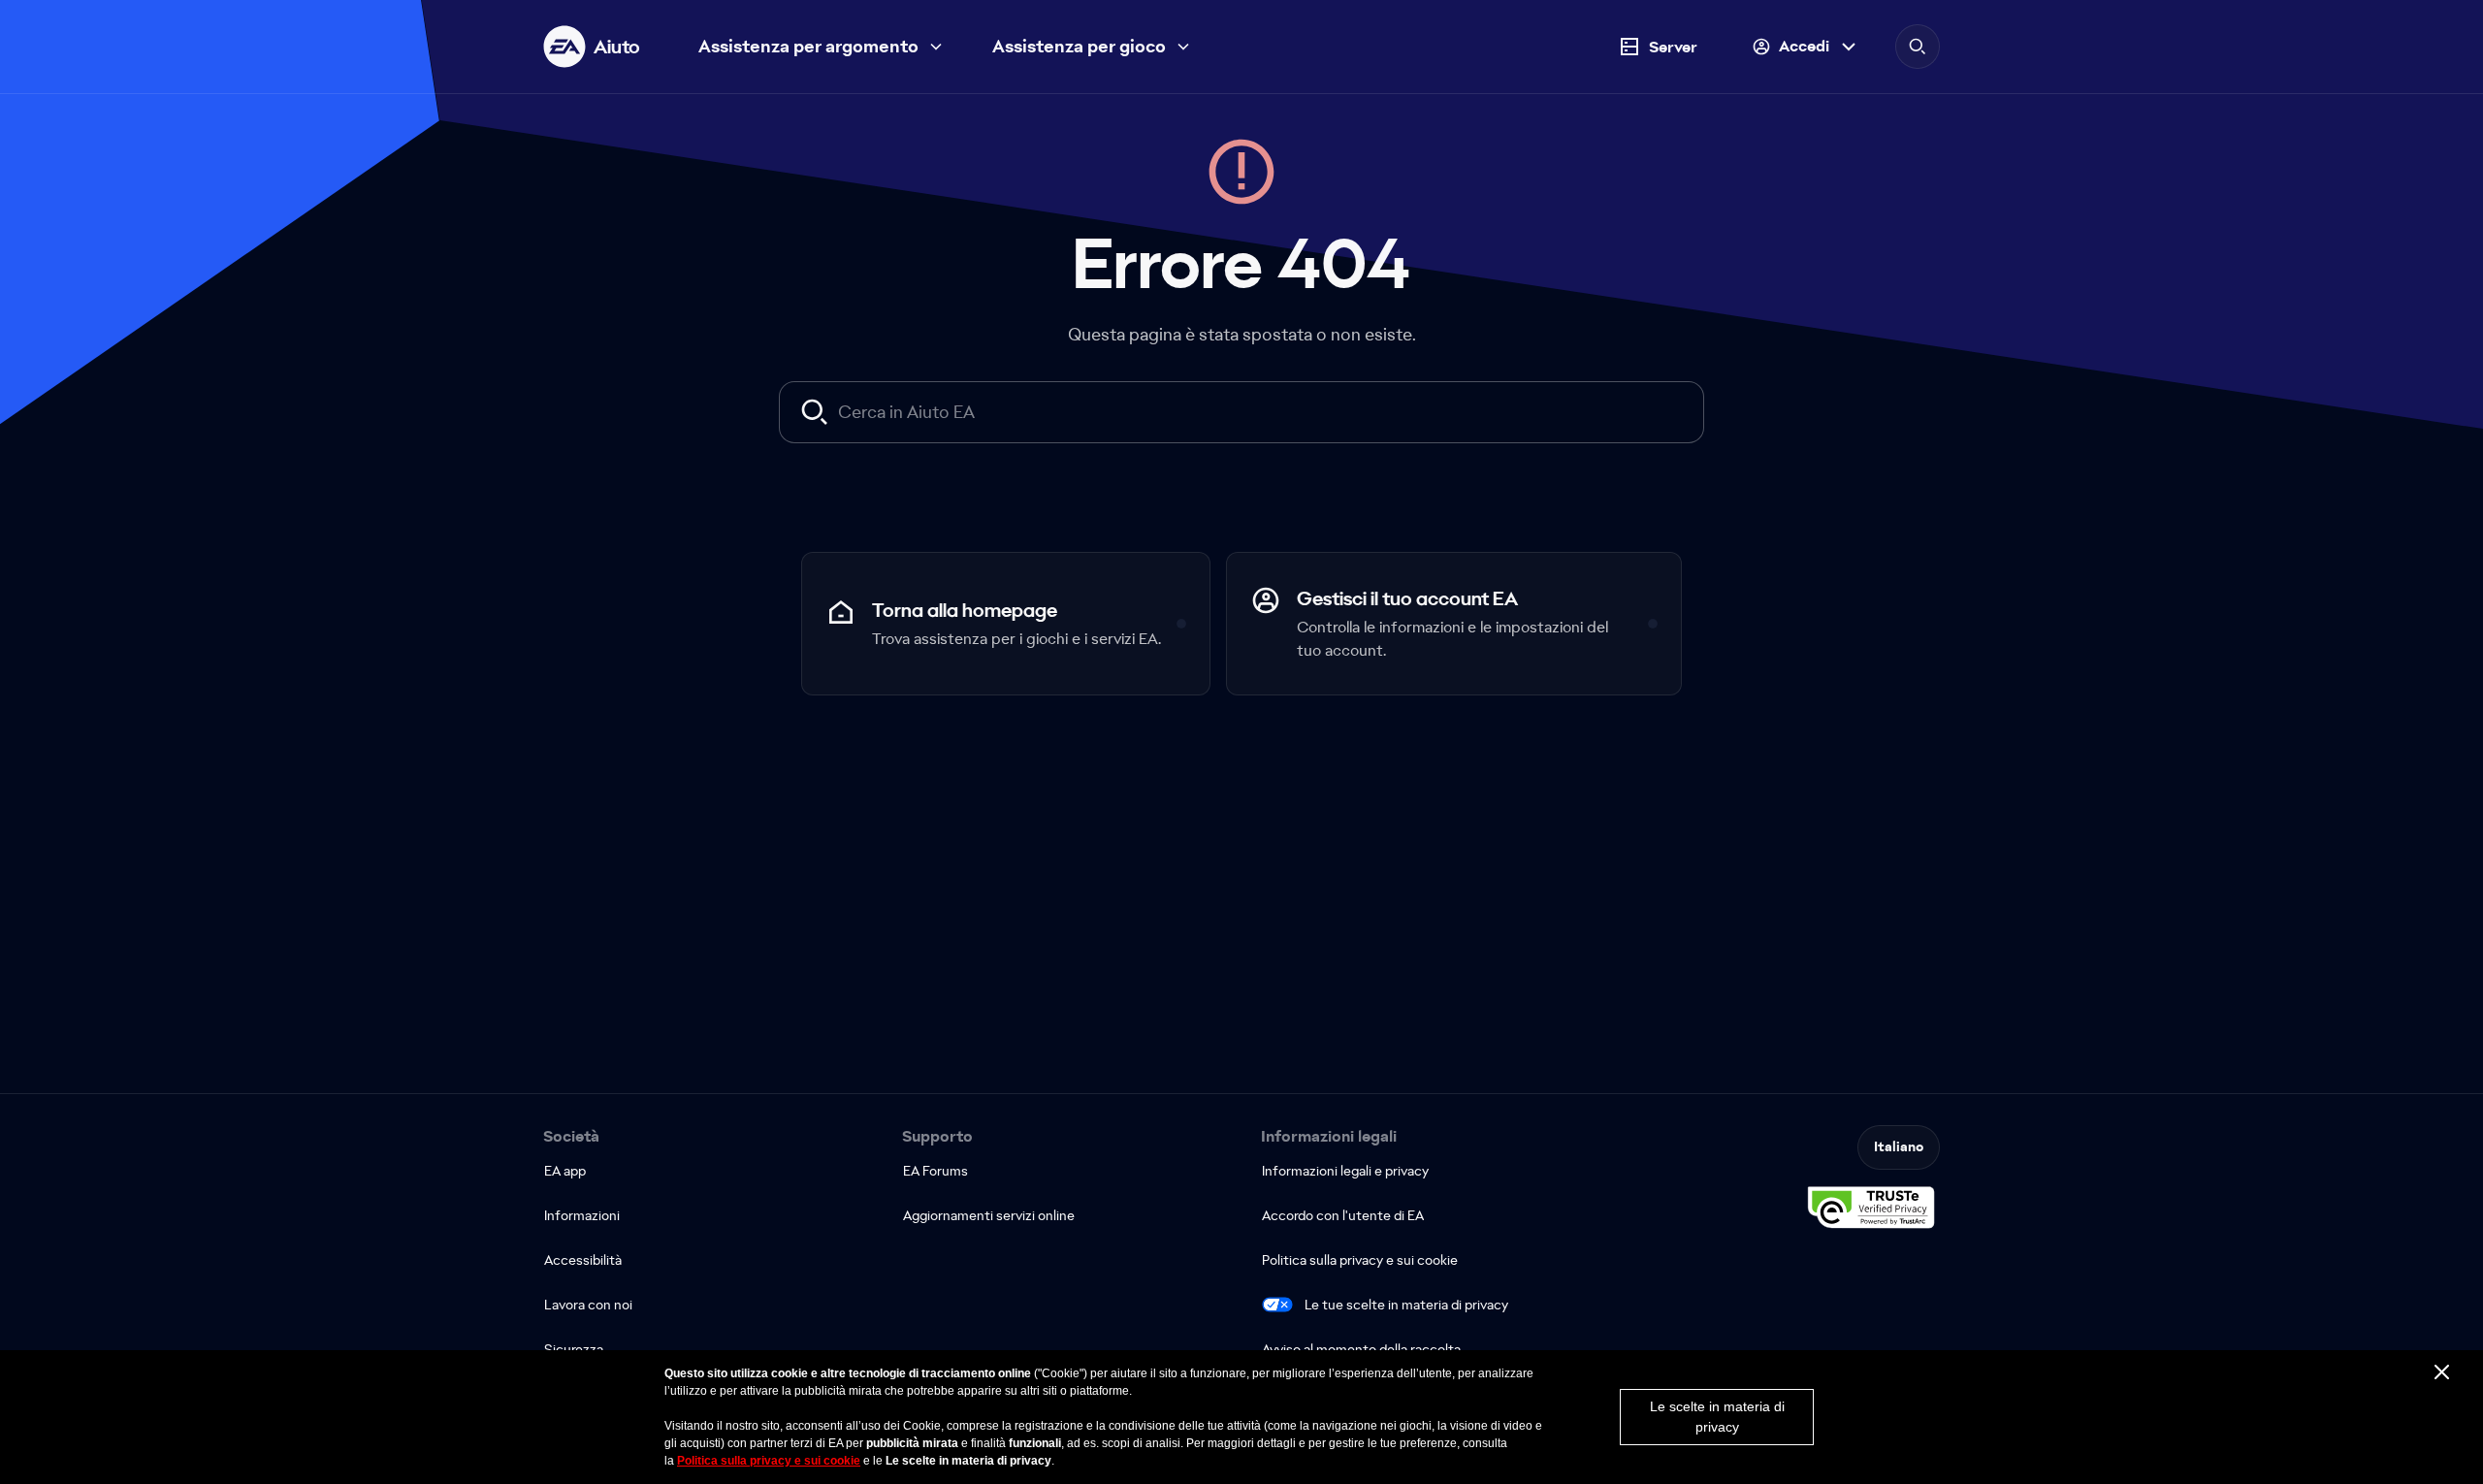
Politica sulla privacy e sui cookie (769, 1461)
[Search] (1918, 47)
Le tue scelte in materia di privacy (1406, 1305)
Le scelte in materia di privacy (1717, 1417)
